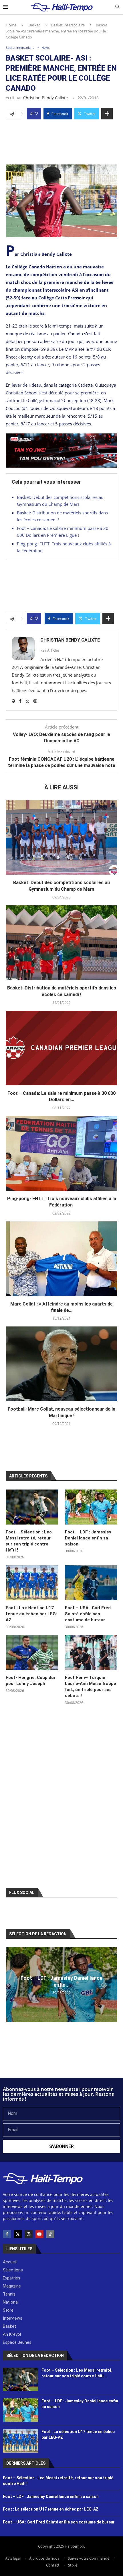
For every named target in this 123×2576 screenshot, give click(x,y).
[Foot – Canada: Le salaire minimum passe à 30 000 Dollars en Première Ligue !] (61, 1048)
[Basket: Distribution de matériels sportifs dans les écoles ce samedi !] (61, 943)
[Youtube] (39, 2234)
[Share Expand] (107, 114)
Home (11, 25)
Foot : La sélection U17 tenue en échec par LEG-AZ (32, 1614)
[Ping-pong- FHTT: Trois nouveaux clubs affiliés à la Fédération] (61, 1153)
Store (73, 2565)
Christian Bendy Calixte (45, 98)
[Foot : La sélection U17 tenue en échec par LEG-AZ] (32, 1583)
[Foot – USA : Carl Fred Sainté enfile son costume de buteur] (91, 1583)
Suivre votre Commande (89, 2558)
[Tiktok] (50, 2234)
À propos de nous (44, 2558)
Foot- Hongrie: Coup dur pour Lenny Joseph (31, 1681)
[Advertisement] (61, 140)
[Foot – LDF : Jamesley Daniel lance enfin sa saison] (91, 1507)
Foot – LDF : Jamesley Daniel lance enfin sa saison (88, 1538)
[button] (11, 1984)
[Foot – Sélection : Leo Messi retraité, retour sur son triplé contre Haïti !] (32, 1507)
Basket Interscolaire (68, 25)
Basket (34, 25)
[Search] (117, 7)
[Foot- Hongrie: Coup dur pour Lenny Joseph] (32, 1653)
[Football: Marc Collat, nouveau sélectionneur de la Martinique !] (61, 1364)
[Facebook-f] (7, 2234)
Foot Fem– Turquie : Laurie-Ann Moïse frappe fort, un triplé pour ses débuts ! (91, 1687)
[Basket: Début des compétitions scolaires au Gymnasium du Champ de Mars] (61, 837)
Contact (53, 2565)
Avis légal (13, 2558)
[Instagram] (29, 2234)
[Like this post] (36, 114)
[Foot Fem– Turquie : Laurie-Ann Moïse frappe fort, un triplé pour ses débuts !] (91, 1653)
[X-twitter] (18, 2234)
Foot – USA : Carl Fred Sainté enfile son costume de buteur (88, 1614)
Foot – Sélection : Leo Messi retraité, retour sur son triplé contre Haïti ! (29, 1541)
